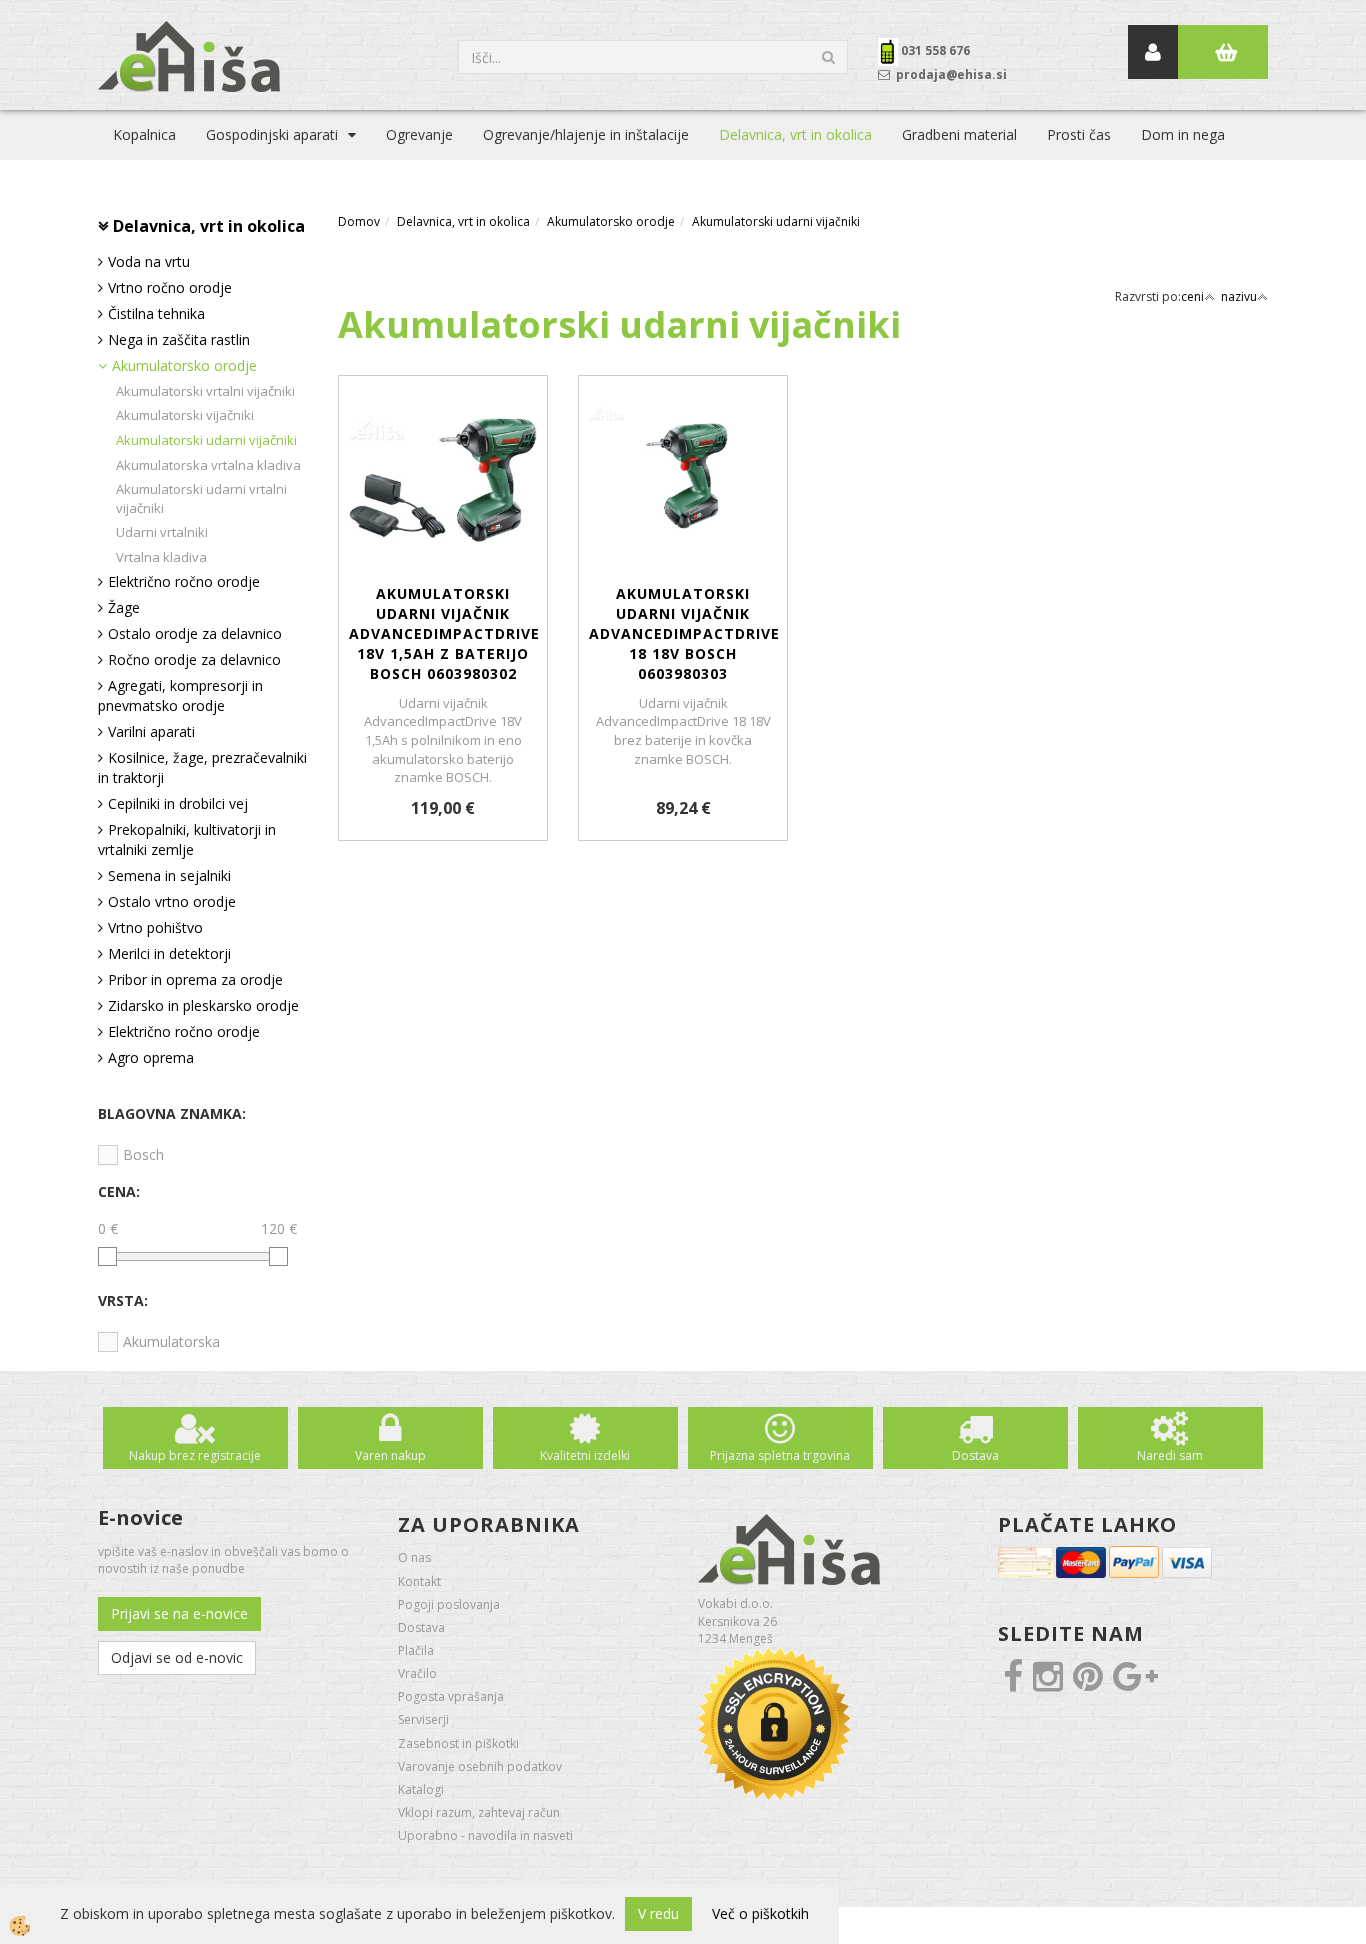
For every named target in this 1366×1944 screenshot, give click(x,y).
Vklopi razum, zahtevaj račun (479, 1812)
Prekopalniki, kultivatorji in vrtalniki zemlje (187, 839)
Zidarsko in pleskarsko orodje (203, 1005)
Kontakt (419, 1581)
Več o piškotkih (760, 1913)
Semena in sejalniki (169, 875)
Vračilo (417, 1673)
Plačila (416, 1650)
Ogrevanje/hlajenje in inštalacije (586, 134)
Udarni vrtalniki (162, 532)
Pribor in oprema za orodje (195, 979)
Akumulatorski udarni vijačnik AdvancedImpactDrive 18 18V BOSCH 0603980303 (683, 633)
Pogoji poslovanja (449, 1604)
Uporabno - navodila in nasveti (485, 1835)
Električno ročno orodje (184, 581)
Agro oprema (151, 1057)
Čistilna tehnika (156, 313)
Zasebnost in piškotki (458, 1743)
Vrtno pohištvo (155, 927)
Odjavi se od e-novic (177, 1657)
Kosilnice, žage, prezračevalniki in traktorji (202, 767)
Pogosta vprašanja (451, 1696)
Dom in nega (1183, 134)
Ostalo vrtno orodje (172, 901)
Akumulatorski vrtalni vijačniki (205, 391)
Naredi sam (1170, 1455)
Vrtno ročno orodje (170, 287)
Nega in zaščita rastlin (179, 339)
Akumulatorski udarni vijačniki (206, 440)
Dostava (975, 1455)
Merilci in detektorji (169, 953)
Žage (124, 607)
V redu (658, 1913)
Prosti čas (1079, 134)
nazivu (1239, 296)
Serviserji (423, 1719)
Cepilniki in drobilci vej (178, 803)
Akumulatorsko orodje (184, 365)
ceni (1192, 296)
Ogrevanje (419, 134)
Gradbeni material (959, 134)
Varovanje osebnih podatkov (480, 1766)
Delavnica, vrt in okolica (795, 134)
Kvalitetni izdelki (585, 1455)
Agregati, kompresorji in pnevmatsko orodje (180, 695)
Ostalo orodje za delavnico (195, 633)
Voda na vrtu (149, 261)
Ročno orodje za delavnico (194, 659)
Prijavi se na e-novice (179, 1613)
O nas (414, 1557)
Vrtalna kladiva (161, 557)
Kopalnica (144, 134)
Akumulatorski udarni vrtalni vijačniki (201, 498)
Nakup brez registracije (195, 1455)
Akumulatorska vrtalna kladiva (208, 465)
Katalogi (421, 1789)
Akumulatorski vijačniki (185, 415)
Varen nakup (390, 1455)
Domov (359, 221)
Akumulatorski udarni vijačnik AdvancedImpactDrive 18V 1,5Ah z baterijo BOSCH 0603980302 (443, 633)
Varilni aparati (151, 731)
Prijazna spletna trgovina (780, 1455)
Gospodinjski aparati (272, 134)
